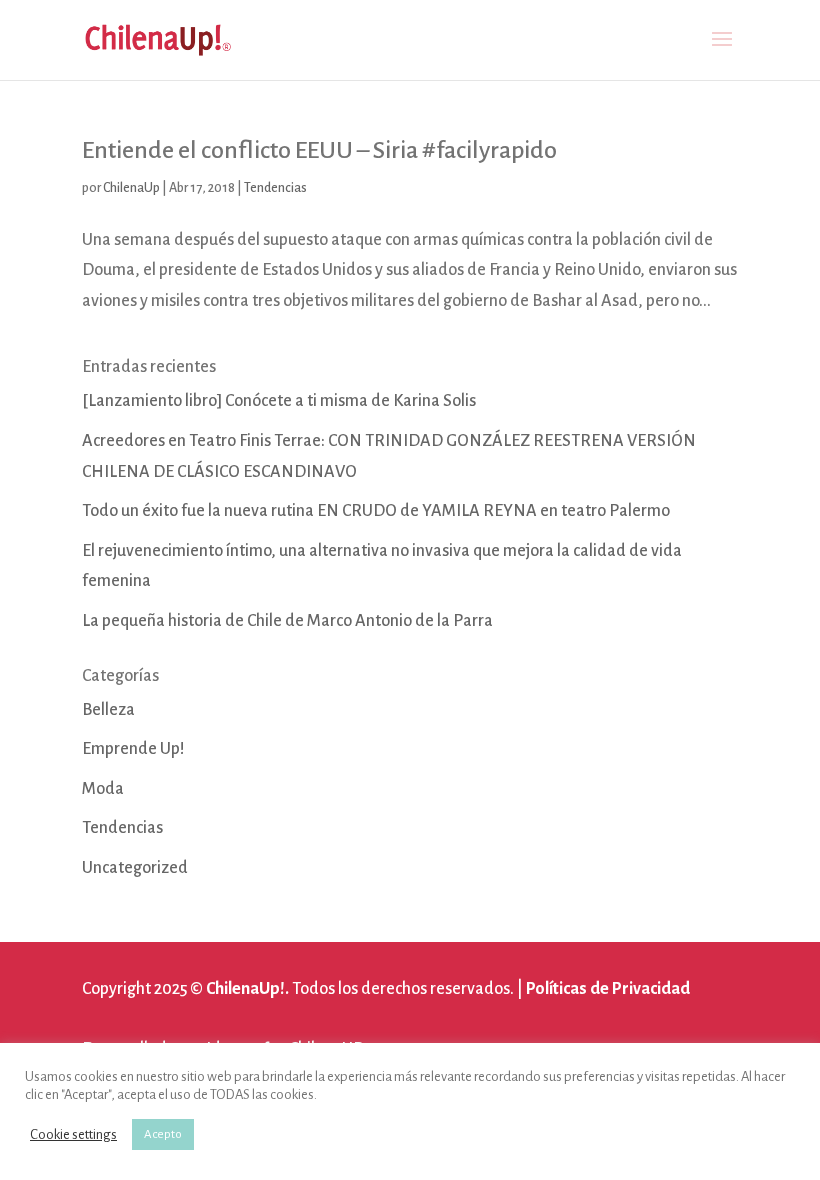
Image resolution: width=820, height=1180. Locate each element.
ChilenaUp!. (247, 989)
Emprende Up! (133, 749)
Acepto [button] (163, 1134)
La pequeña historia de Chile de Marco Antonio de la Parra (287, 621)
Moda (103, 789)
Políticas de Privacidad (608, 989)
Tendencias (275, 188)
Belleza (108, 710)
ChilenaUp (131, 188)
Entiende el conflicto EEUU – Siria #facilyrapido (319, 150)
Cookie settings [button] (73, 1134)
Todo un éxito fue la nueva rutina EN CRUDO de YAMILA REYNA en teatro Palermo (376, 511)
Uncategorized (135, 868)
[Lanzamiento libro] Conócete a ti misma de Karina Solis (279, 401)
